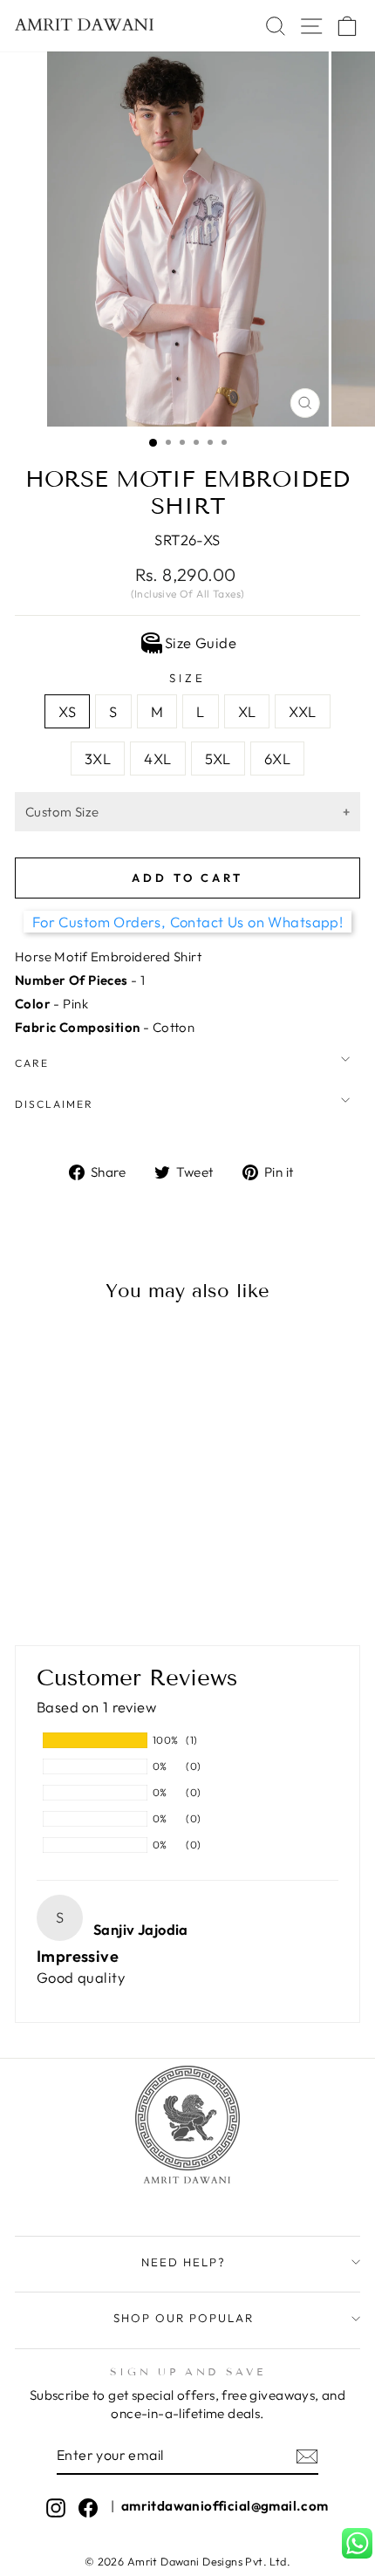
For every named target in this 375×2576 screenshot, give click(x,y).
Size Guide (201, 642)
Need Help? (184, 2262)
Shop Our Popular (184, 2318)
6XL (277, 758)
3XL (98, 758)
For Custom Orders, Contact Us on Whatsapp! (187, 922)
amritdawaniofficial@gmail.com (225, 2506)
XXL (302, 711)
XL (247, 711)
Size (187, 678)
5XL (218, 758)
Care (32, 1063)
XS (67, 711)
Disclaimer (54, 1104)
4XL (157, 758)
